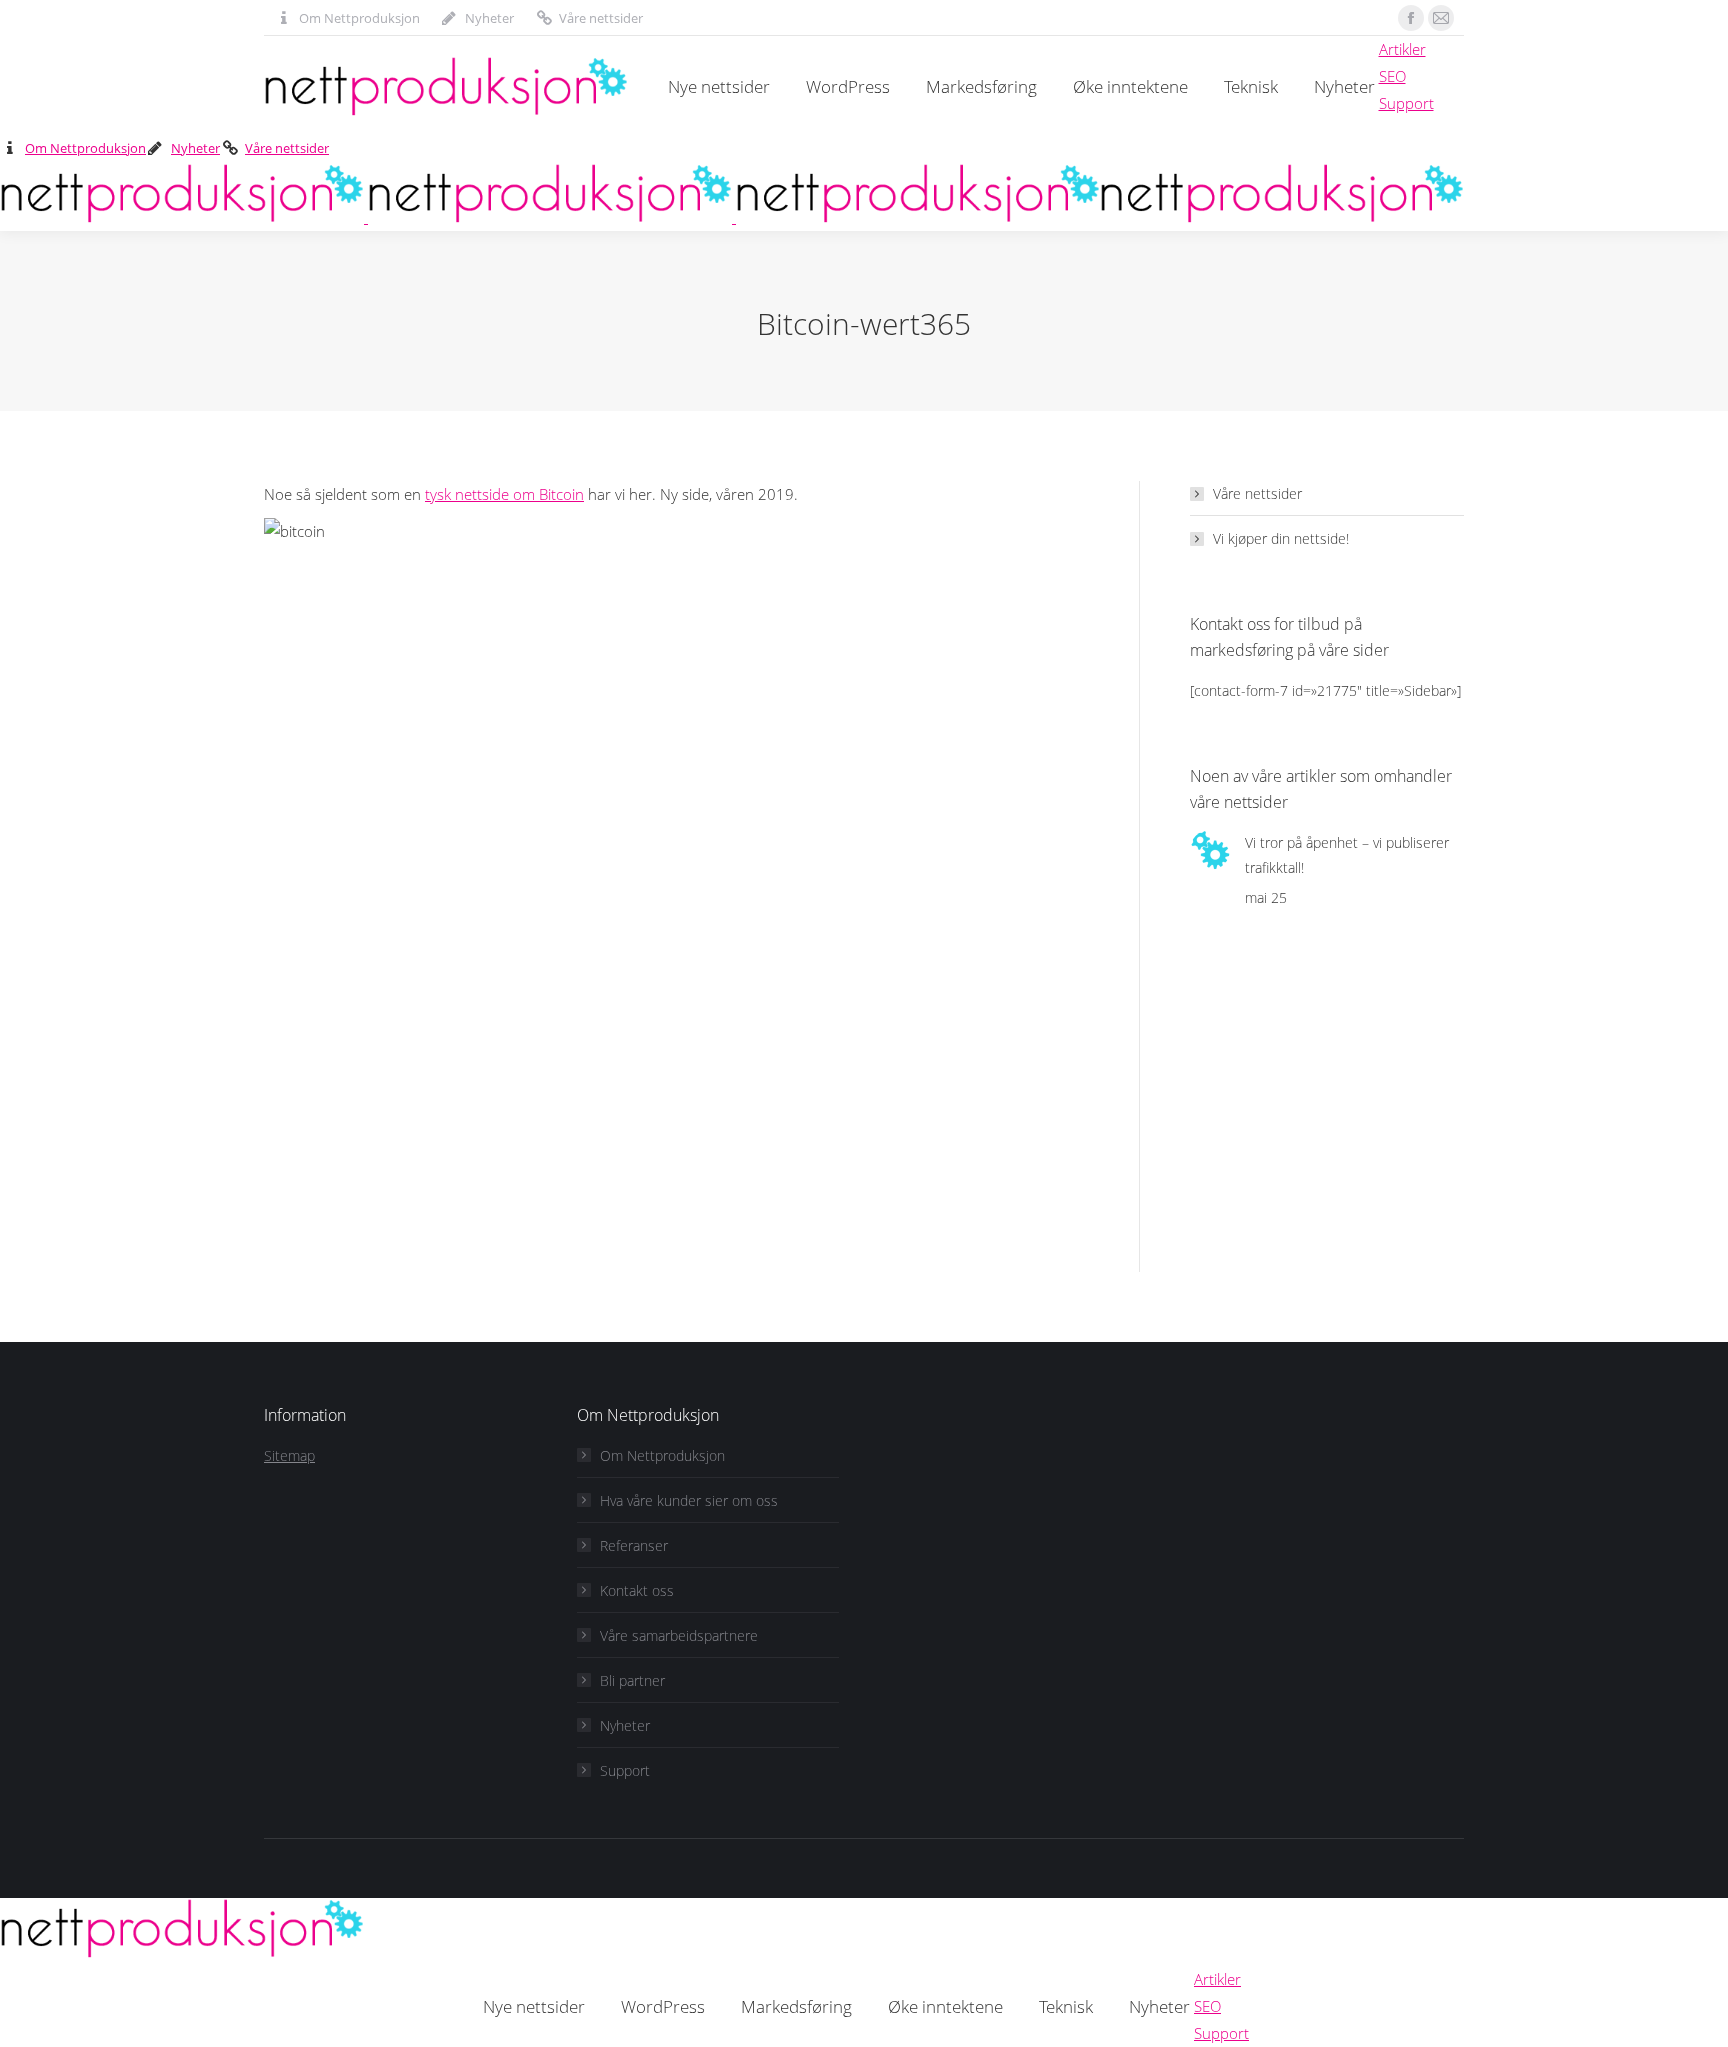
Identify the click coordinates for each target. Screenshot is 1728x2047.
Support (625, 1770)
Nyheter (489, 18)
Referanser (634, 1545)
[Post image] (1210, 850)
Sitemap (289, 1455)
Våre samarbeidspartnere (679, 1635)
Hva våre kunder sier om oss (689, 1500)
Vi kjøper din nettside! (1281, 538)
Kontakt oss (637, 1590)
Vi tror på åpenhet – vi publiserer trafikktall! (1347, 855)
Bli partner (632, 1680)
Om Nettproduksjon (359, 18)
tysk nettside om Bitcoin (504, 494)
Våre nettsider (601, 18)
